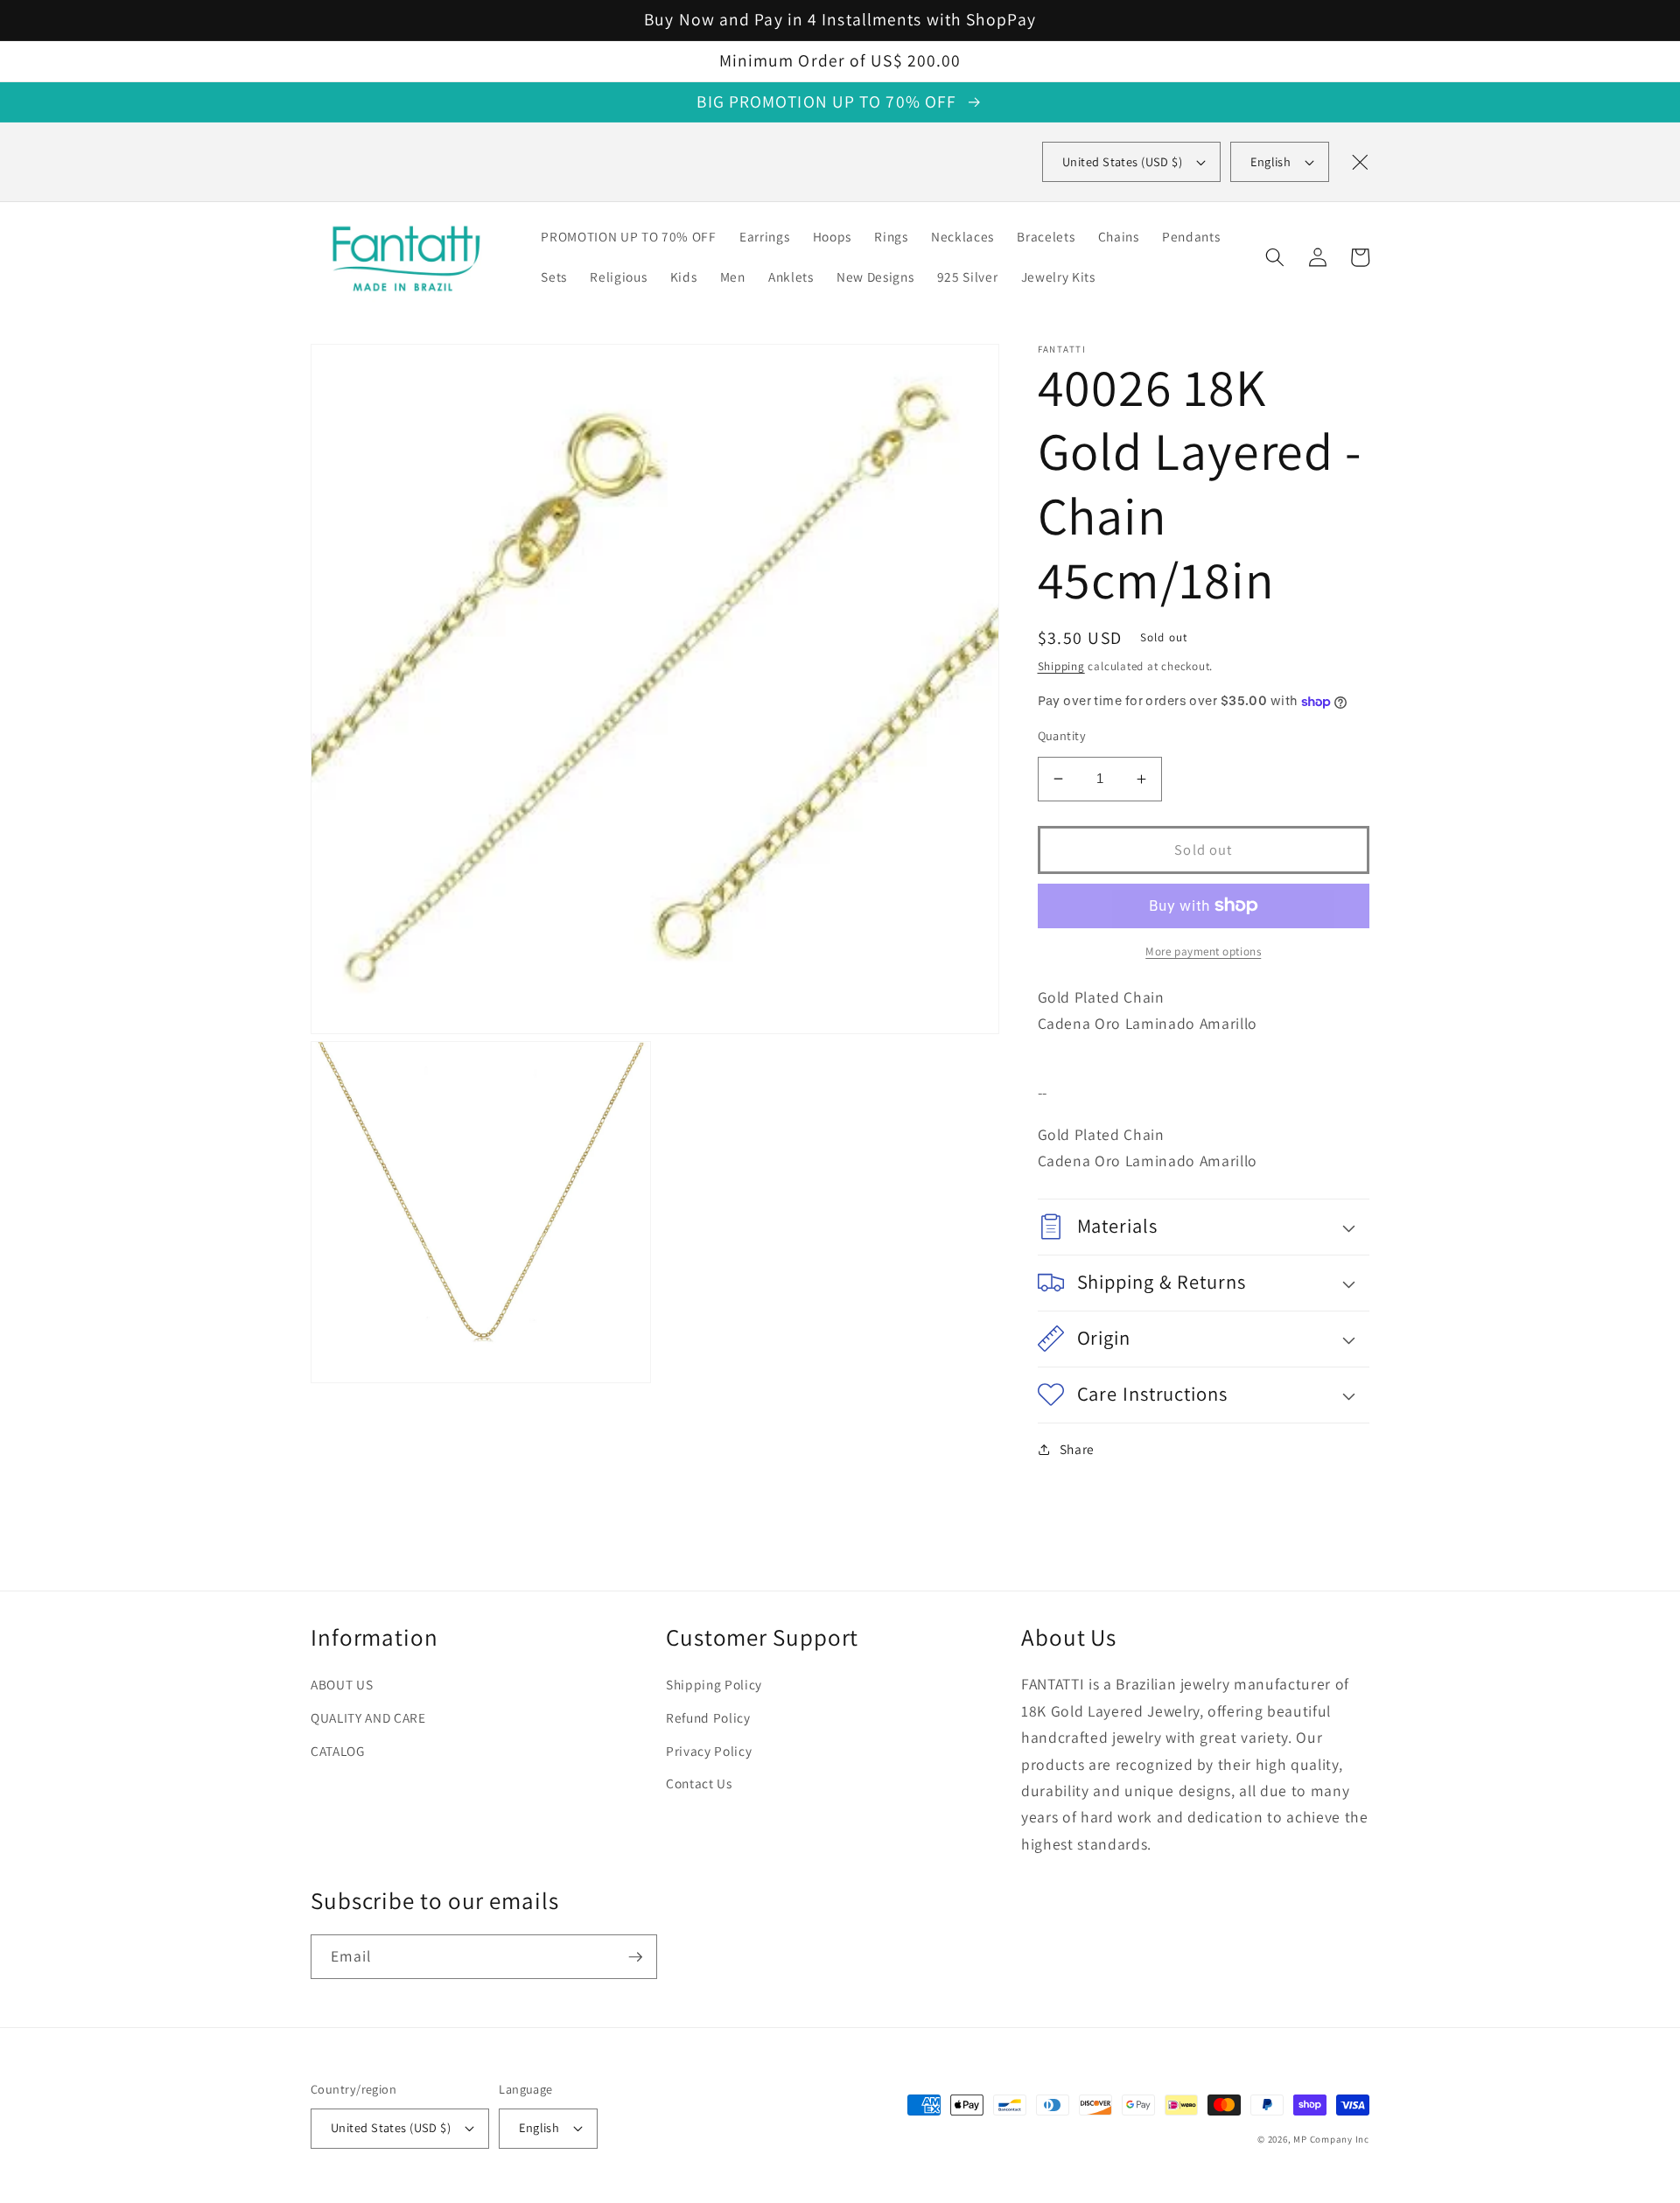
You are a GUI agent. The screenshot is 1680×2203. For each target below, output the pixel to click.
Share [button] (1077, 1449)
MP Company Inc (1331, 2139)
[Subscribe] (635, 1957)
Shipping (1061, 666)
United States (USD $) (391, 2127)
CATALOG (338, 1751)
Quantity (1062, 735)
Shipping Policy (714, 1684)
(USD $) (1122, 161)
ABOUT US (342, 1684)
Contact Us (699, 1783)
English (1270, 161)
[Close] (1360, 162)
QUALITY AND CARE (368, 1717)
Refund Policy (708, 1717)
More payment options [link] (1203, 951)
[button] (1275, 257)
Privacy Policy (709, 1751)
